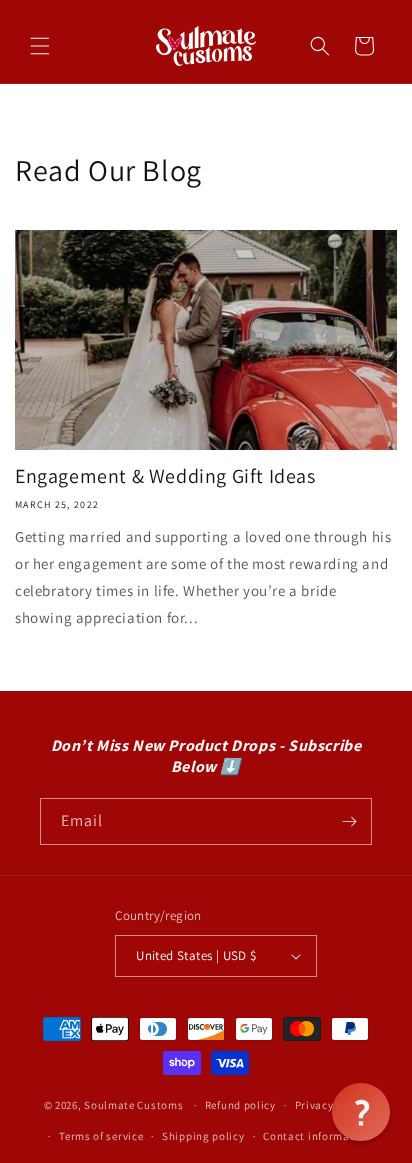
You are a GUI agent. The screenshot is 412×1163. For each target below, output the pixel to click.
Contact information (317, 1136)
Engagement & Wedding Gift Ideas (165, 476)
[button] (40, 46)
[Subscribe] (349, 821)
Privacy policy (332, 1105)
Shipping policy (203, 1136)
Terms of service (101, 1136)
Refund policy (240, 1105)
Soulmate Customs (133, 1105)
